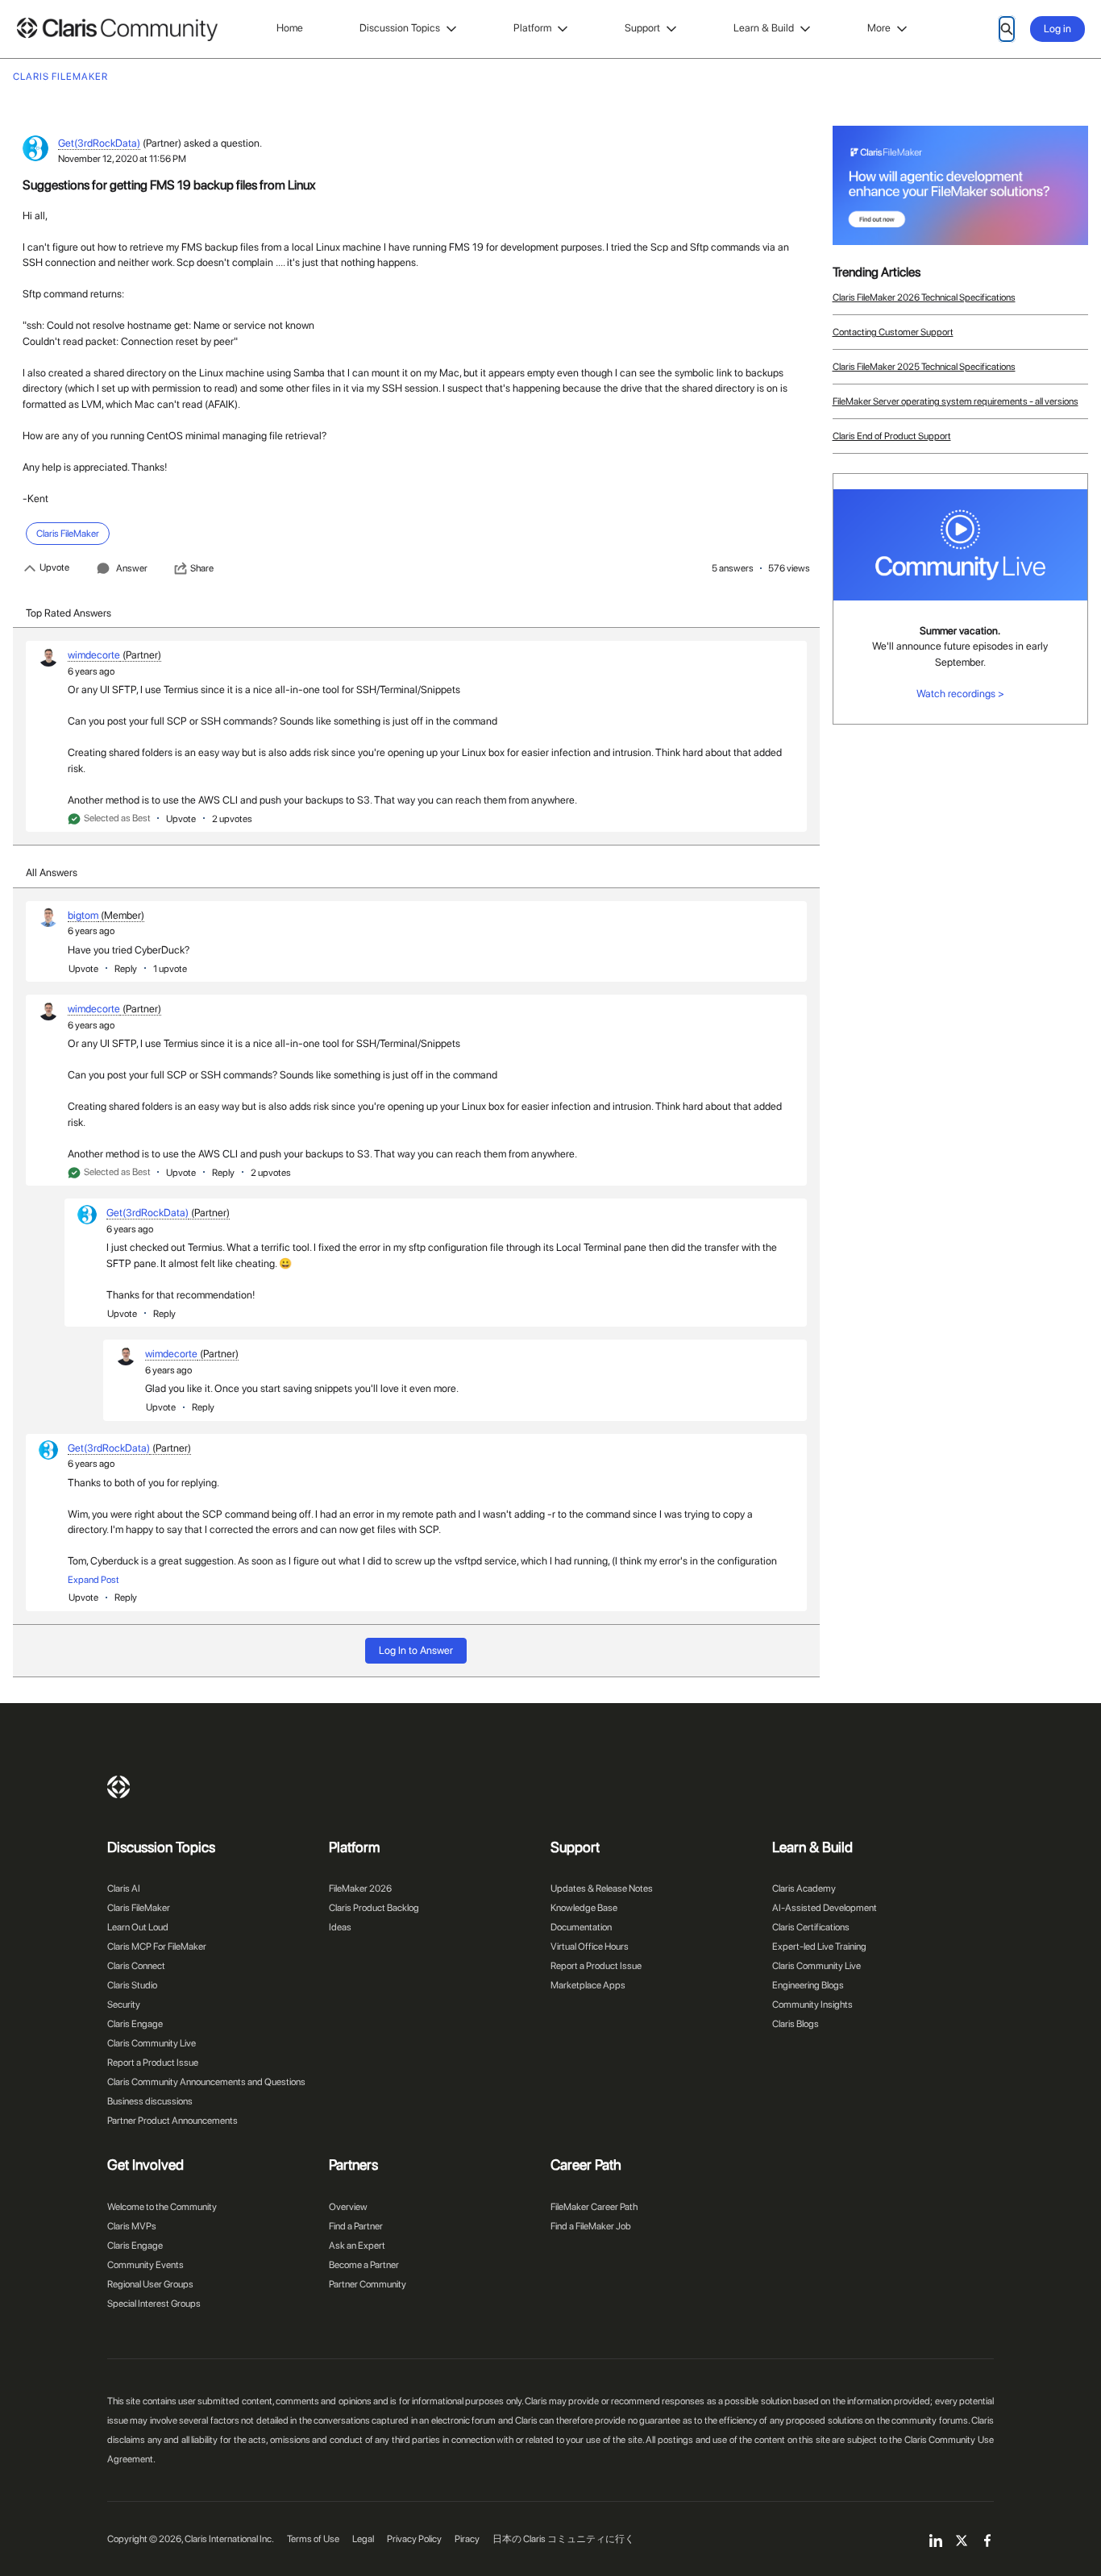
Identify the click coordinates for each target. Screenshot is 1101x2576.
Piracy (467, 2539)
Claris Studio (132, 1985)
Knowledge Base (584, 1908)
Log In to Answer (416, 1650)
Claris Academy (804, 1888)
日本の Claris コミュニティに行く (563, 2539)
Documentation (581, 1927)
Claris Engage (135, 2024)
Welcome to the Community (162, 2207)
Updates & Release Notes (602, 1888)
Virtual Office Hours (590, 1947)
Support (642, 28)
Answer (132, 568)
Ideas (340, 1927)
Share (202, 568)
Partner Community (368, 2284)
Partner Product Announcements (172, 2121)
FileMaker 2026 (360, 1888)
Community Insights (812, 2005)
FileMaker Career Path (594, 2207)
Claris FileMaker (139, 1908)
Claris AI (124, 1888)
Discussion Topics (400, 28)
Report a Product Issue (153, 2063)
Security (124, 2005)
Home (290, 28)
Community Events (145, 2265)
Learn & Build (764, 28)
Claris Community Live (152, 2043)
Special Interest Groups (154, 2304)
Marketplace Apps (588, 1985)
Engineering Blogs (808, 1985)
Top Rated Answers (69, 613)
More (879, 28)
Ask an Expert (357, 2246)
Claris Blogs (796, 2024)
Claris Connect (136, 1966)
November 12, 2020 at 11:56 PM (122, 159)
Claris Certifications (811, 1927)
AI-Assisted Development (825, 1908)
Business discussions (150, 2101)
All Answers (52, 873)
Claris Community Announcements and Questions (206, 2082)
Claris (118, 1787)
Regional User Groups (150, 2284)
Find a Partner (356, 2226)
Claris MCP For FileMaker (157, 1947)
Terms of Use (313, 2539)
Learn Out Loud (138, 1927)
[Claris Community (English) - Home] (117, 29)
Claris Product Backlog (374, 1908)
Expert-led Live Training (819, 1947)
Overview (348, 2207)
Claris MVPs (132, 2226)
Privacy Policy (414, 2539)
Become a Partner (364, 2265)
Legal (363, 2539)
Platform (532, 28)
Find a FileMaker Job (591, 2226)
